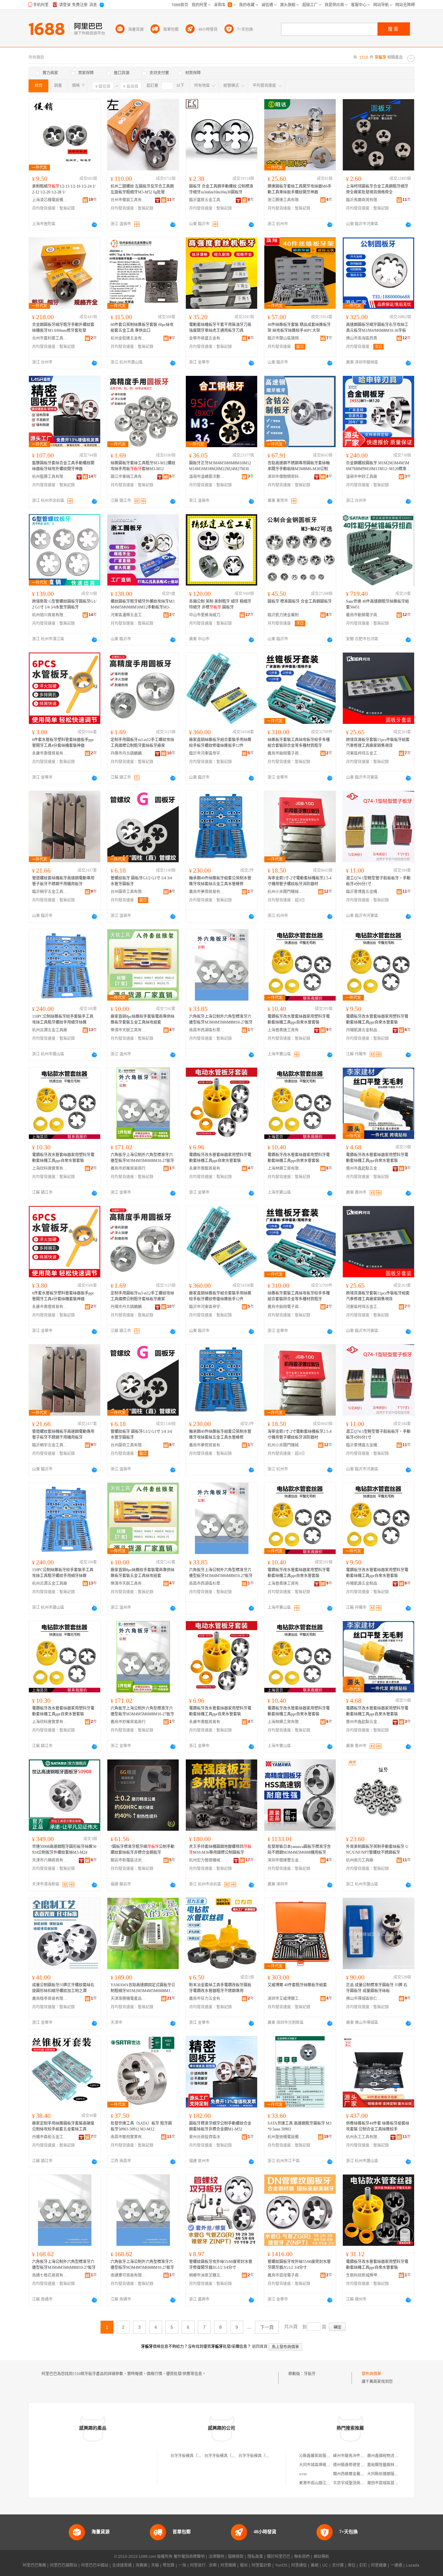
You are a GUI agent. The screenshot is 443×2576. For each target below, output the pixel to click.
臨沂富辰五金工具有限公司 (207, 200)
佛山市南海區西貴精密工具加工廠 (364, 338)
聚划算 (169, 2565)
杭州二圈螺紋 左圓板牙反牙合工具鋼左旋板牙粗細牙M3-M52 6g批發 (142, 189)
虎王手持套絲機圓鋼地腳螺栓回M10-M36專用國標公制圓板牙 (220, 1850)
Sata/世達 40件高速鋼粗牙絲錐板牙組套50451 (377, 604)
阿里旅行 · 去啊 (203, 2565)
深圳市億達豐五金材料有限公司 (285, 1860)
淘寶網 (141, 2565)
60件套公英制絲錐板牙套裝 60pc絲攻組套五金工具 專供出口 (142, 328)
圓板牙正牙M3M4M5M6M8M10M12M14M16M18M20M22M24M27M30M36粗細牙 (221, 466)
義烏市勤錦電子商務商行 (364, 615)
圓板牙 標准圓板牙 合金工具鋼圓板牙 (300, 601)
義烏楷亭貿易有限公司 (50, 1999)
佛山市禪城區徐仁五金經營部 (364, 1999)
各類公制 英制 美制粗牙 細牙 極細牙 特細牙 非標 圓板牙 (220, 604)
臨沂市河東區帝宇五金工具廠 (207, 753)
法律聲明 (216, 2557)
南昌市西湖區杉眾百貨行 (207, 1030)
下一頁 (267, 2327)
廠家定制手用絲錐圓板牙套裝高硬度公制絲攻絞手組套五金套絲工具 (63, 2126)
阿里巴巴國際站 (64, 2565)
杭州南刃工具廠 (360, 1860)
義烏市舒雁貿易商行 (128, 1168)
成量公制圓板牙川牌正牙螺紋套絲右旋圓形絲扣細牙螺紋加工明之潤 (63, 1988)
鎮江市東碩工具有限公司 (128, 477)
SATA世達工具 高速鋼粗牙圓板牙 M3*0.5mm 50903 (299, 2126)
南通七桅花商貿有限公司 (50, 2275)
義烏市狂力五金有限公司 (207, 1999)
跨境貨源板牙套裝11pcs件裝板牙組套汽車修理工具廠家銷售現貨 (378, 743)
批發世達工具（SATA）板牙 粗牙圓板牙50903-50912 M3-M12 (141, 2126)
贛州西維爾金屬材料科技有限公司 (362, 2474)
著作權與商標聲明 (189, 2557)
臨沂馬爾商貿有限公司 (364, 200)
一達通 (396, 2565)
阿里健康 (379, 2565)
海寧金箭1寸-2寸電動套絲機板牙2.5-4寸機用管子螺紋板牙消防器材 (299, 881)
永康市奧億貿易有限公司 (50, 753)
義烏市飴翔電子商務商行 (285, 753)
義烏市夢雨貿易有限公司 (207, 892)
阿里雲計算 (261, 2565)
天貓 (155, 2565)
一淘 (182, 2565)
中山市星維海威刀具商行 (207, 615)
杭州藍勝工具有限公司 (50, 477)
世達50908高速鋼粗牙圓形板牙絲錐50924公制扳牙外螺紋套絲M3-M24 (64, 1850)
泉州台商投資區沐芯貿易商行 (207, 2137)
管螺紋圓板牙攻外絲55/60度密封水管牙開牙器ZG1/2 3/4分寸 (299, 2265)
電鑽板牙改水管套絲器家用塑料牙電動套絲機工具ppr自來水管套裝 (299, 1019)
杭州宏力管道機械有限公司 (207, 1860)
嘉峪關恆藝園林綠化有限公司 (392, 2465)
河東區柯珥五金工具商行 (364, 753)
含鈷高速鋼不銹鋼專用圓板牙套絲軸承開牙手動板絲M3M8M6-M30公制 (299, 466)
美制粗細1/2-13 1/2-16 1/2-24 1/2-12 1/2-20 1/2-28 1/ (64, 189)
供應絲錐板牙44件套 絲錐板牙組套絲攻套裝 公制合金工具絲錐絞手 (378, 2126)
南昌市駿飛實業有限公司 (128, 2137)
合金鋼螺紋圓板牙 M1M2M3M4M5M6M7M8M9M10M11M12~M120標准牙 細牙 (378, 466)
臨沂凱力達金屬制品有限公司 (285, 615)
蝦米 (244, 2565)
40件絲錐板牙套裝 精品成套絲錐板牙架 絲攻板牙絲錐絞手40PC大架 (299, 328)
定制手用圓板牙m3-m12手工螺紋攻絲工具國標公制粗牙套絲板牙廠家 (142, 743)
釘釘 (363, 2565)
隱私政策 (255, 2557)
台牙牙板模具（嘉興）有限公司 (198, 2456)
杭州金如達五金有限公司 (128, 338)
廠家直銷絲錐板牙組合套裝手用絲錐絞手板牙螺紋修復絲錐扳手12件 (220, 743)
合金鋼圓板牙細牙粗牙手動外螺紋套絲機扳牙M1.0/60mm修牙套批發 (63, 328)
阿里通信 (299, 2565)
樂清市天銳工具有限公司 (128, 1030)
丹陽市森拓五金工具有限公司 (50, 2137)
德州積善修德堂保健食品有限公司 (362, 2465)
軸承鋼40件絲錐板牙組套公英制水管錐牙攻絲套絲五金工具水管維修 (220, 881)
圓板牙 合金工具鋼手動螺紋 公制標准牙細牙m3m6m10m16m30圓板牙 (221, 189)
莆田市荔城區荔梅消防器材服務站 (396, 2483)
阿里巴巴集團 (34, 2565)
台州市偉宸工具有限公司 (128, 200)
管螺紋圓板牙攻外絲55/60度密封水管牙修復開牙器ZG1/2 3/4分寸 (221, 2265)
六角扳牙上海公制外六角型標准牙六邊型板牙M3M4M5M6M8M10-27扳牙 (221, 1019)
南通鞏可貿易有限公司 (128, 2275)
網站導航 (321, 2557)
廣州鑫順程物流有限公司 (389, 2456)
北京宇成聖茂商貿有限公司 (356, 2483)
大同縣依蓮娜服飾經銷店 (389, 2474)
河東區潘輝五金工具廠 (128, 615)
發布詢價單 (371, 2374)
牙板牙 (310, 2374)
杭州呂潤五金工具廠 (50, 1030)
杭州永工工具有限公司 (364, 2137)
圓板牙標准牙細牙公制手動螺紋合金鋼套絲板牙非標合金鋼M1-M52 (220, 2126)
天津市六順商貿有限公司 (50, 1860)
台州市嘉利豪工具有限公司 (50, 338)
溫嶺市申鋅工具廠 (362, 477)
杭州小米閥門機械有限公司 (285, 892)
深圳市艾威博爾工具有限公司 (285, 1999)
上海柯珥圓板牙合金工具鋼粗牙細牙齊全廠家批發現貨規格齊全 (377, 189)
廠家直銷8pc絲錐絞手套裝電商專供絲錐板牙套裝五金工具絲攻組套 (143, 1019)
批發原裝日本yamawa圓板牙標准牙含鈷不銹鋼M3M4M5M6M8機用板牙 (299, 1850)
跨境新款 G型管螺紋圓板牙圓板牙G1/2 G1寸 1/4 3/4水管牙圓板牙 (64, 604)
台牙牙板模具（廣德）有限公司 (232, 2456)
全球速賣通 (122, 2565)
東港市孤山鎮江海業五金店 (322, 2483)
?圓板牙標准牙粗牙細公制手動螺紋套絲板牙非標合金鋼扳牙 (143, 1850)
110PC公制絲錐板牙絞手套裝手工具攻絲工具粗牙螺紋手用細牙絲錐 (63, 1019)
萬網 (315, 2565)
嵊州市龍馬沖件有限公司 (354, 2456)
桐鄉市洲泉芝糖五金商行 (207, 2275)
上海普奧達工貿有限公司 (285, 1030)
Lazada (413, 2565)
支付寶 (338, 2565)
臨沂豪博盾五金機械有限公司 (364, 892)
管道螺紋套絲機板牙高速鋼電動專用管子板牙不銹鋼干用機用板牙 (63, 881)
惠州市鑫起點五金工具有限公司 (364, 1168)
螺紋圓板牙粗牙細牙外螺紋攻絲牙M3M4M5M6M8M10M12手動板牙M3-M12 (143, 605)
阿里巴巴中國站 (95, 2565)
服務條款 (236, 2557)
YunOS (281, 2565)
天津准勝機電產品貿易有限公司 (128, 1999)
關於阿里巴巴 (279, 2557)
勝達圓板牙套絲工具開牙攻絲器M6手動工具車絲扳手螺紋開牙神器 (299, 189)
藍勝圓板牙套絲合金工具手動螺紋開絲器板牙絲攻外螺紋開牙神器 (63, 466)
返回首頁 (260, 2347)
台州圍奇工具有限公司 (128, 892)
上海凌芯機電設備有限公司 (50, 200)
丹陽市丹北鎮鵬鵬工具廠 (128, 753)
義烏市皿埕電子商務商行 (285, 2275)
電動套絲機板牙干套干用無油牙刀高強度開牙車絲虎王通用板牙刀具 (220, 328)
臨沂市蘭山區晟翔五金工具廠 (285, 338)
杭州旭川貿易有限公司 (50, 615)
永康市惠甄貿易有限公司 (207, 1168)
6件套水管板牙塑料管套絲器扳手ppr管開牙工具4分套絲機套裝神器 (63, 743)
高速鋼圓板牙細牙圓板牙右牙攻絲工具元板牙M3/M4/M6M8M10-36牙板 (377, 328)
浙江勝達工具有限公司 (285, 200)
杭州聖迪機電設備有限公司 (285, 2137)
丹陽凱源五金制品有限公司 (364, 1030)
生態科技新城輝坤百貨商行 (364, 2275)
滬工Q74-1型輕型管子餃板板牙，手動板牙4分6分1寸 (378, 881)
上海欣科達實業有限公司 (50, 1168)
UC (325, 2565)
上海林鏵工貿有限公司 (285, 1168)
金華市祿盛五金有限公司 (207, 338)
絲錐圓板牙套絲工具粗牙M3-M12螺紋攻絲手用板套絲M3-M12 (143, 466)
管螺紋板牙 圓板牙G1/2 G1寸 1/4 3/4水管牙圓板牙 (141, 881)
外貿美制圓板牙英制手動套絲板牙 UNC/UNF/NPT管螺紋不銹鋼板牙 (377, 1850)
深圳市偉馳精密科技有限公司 (285, 477)
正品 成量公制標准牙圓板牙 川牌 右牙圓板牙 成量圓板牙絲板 (377, 1988)
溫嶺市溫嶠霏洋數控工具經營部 (207, 477)
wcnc (303, 2474)
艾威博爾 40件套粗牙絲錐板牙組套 (297, 1985)
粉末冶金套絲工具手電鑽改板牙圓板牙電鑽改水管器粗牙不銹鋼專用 (220, 1988)
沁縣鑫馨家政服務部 (317, 2456)
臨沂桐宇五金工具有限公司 (50, 892)
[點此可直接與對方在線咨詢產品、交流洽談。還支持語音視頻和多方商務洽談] (94, 225)
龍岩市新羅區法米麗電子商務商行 (128, 1860)
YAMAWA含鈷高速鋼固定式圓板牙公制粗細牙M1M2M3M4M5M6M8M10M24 (143, 1988)
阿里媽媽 (228, 2565)
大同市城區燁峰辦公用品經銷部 (326, 2465)
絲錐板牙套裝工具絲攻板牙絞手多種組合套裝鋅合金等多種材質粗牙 (299, 743)
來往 (352, 2565)
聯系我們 (302, 2557)
